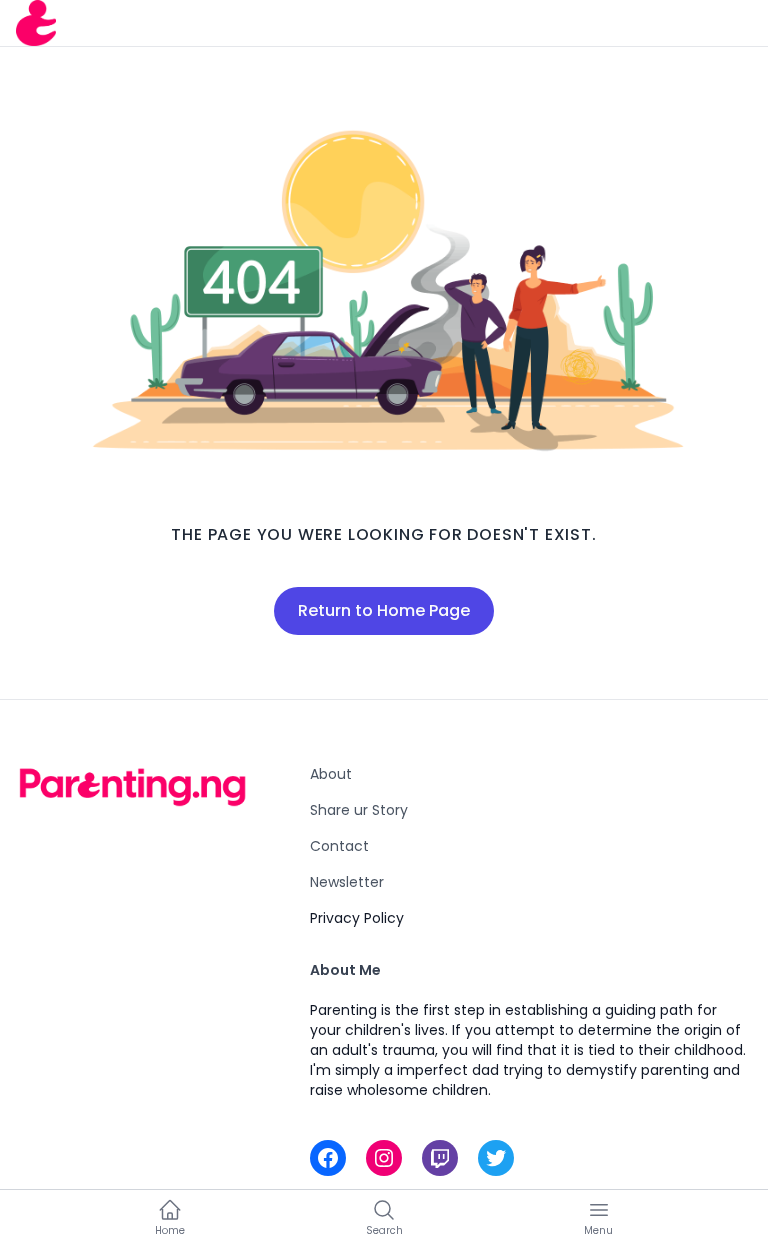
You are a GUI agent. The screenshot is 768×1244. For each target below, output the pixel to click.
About (331, 774)
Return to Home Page (384, 610)
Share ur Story (359, 810)
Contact (339, 846)
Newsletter (347, 882)
